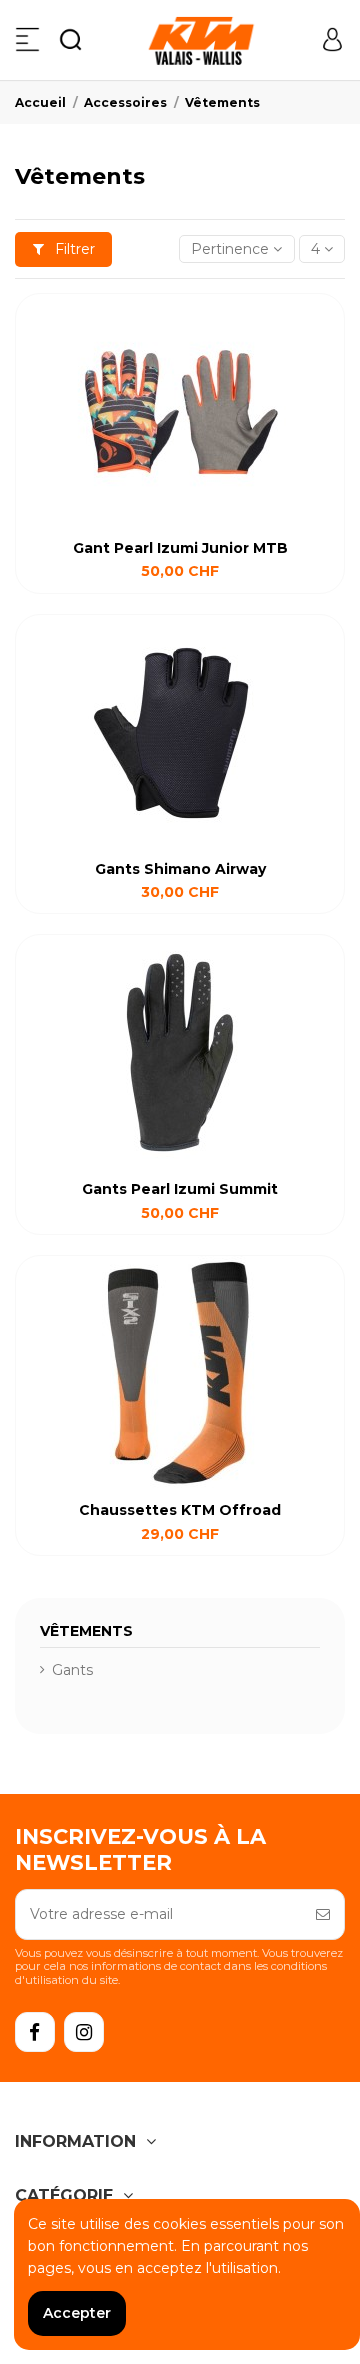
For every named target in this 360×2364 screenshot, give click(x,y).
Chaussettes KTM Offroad (180, 1510)
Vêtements (86, 1631)
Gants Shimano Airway (180, 869)
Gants (72, 1670)
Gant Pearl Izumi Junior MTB (180, 548)
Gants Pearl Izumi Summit (180, 1189)
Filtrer (73, 249)
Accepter (77, 2313)
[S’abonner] (323, 1914)
